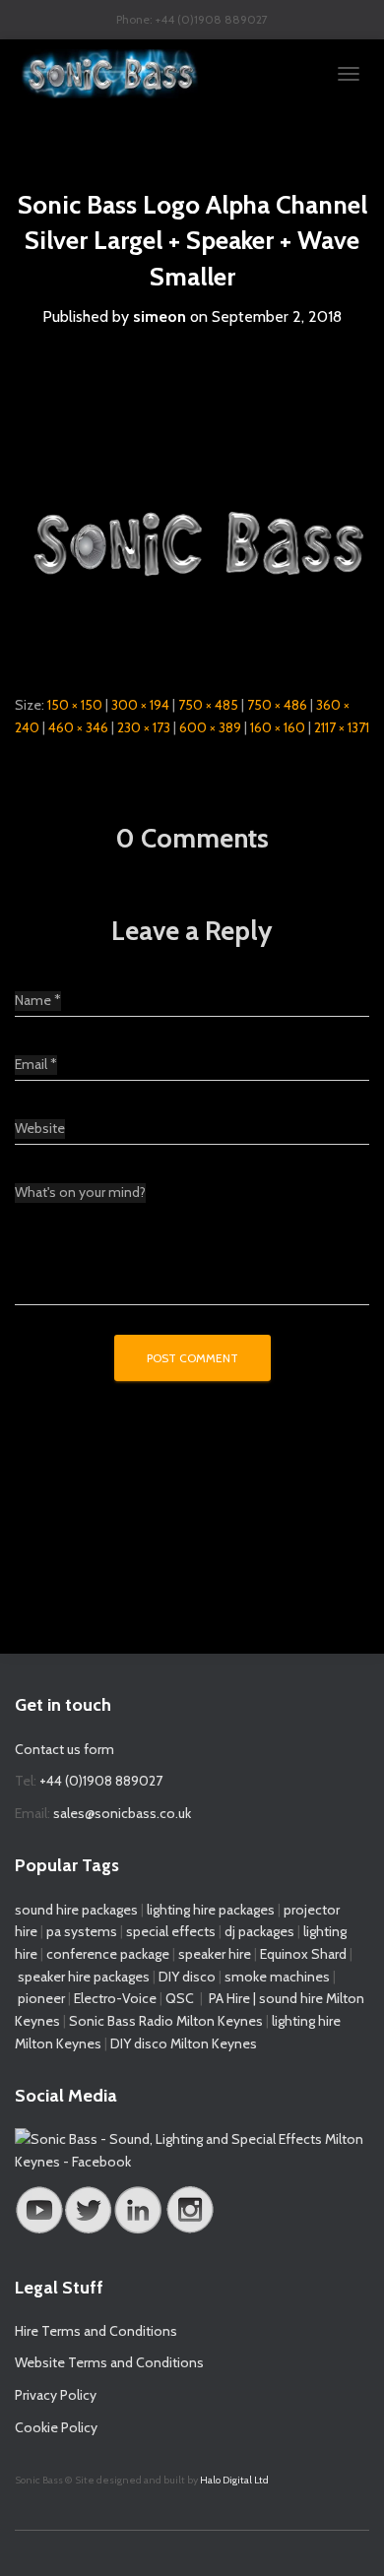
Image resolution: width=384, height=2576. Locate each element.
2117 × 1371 (342, 727)
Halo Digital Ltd (234, 2480)
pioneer (41, 1998)
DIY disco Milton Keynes (184, 2043)
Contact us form (64, 1749)
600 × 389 (210, 727)
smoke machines (277, 1977)
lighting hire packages (211, 1910)
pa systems (82, 1931)
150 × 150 (75, 705)
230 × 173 (144, 727)
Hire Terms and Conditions (96, 2331)
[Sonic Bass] (118, 74)
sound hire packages (76, 1910)
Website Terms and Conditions (109, 2362)
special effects (171, 1931)
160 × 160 (278, 727)
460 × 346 (78, 727)
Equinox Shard (303, 1954)
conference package (108, 1954)
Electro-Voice (115, 1998)
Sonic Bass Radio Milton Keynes (166, 2021)
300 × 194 (140, 705)
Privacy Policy (56, 2395)
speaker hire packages (84, 1977)
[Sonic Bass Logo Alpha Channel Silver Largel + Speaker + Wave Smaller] (192, 548)
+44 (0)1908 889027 (101, 1781)
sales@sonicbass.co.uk (122, 1813)
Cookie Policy (56, 2427)
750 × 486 (277, 705)
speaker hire (215, 1954)
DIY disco (187, 1977)
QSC (180, 1998)
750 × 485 (208, 705)
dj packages (259, 1931)
